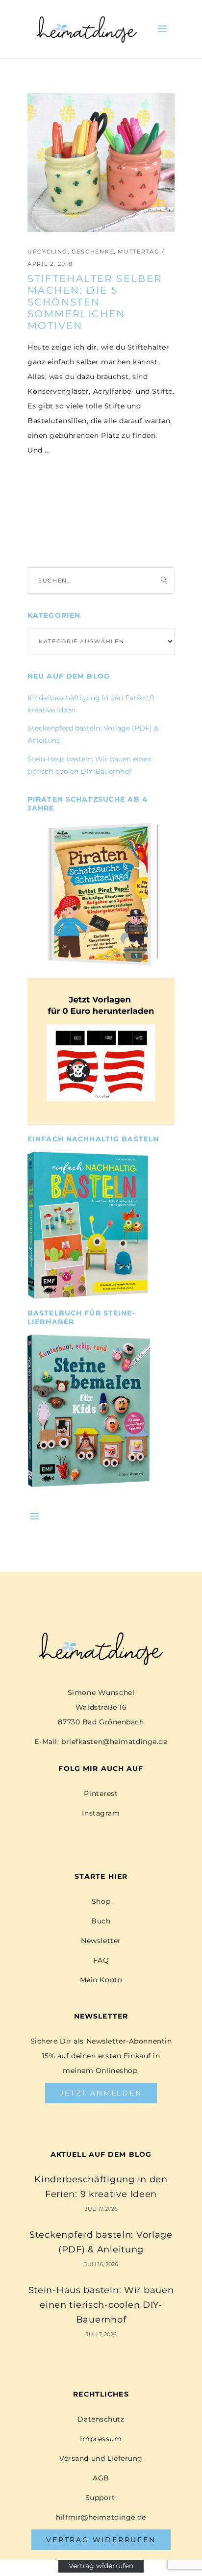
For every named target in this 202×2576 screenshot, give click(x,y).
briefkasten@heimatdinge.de (114, 1742)
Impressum (101, 2439)
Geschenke (93, 252)
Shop (101, 1901)
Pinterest (101, 1793)
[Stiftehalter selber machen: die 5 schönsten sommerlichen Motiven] (101, 163)
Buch (101, 1921)
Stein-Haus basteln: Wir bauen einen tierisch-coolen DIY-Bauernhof (101, 2305)
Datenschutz (101, 2419)
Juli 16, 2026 (101, 2264)
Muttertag (139, 252)
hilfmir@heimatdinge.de (101, 2517)
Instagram (101, 1813)
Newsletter (101, 1941)
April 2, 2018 (50, 264)
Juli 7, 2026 (101, 2334)
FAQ (101, 1960)
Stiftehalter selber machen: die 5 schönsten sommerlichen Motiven (95, 302)
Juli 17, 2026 (101, 2209)
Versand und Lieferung (101, 2458)
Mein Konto (101, 1980)
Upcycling (48, 252)
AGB (101, 2478)
